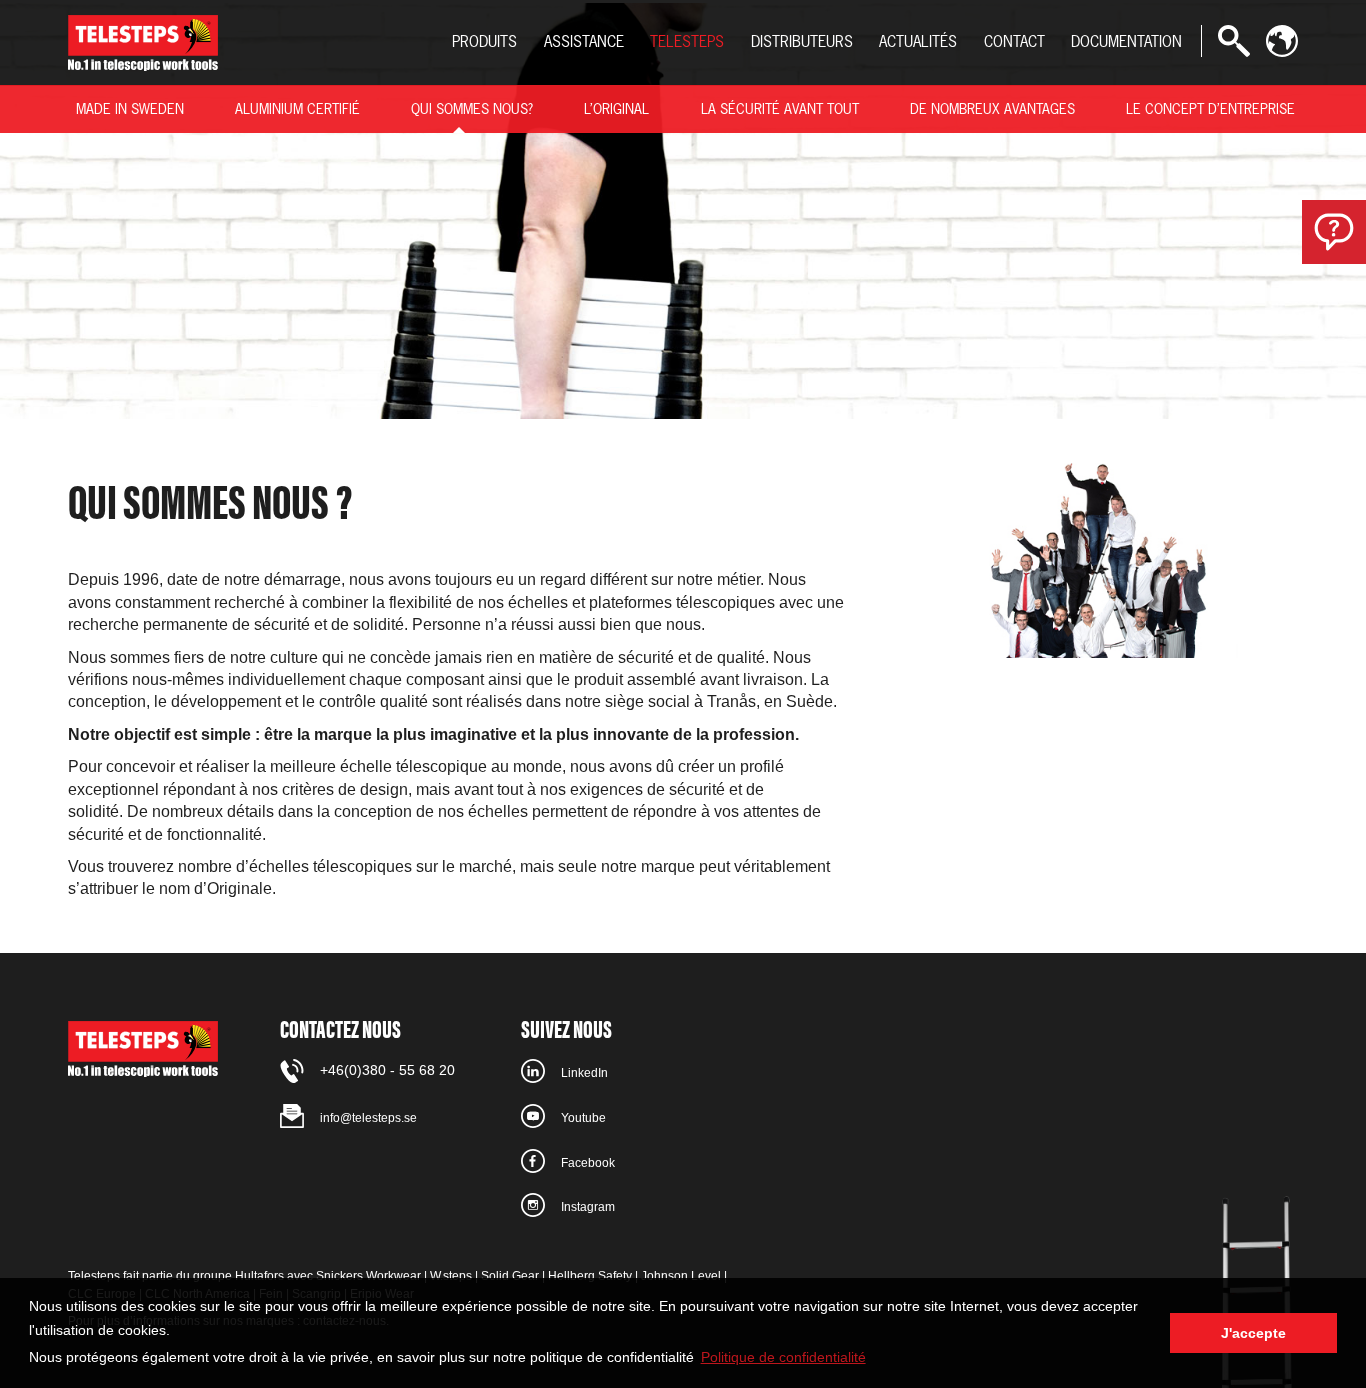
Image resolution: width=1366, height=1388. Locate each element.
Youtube (583, 1118)
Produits (484, 41)
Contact (1014, 41)
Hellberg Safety (590, 1276)
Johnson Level (681, 1276)
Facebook (588, 1163)
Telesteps (687, 41)
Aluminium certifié (297, 108)
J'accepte (1253, 1333)
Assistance (584, 41)
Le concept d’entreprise (1210, 108)
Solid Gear (510, 1276)
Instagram (588, 1207)
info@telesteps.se (368, 1118)
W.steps (451, 1276)
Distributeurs (802, 41)
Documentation (1126, 41)
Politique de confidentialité (783, 1357)
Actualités (918, 41)
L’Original (616, 108)
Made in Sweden (130, 108)
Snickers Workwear (368, 1276)
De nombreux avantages (992, 108)
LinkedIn (584, 1073)
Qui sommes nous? (472, 108)
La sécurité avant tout (780, 108)
